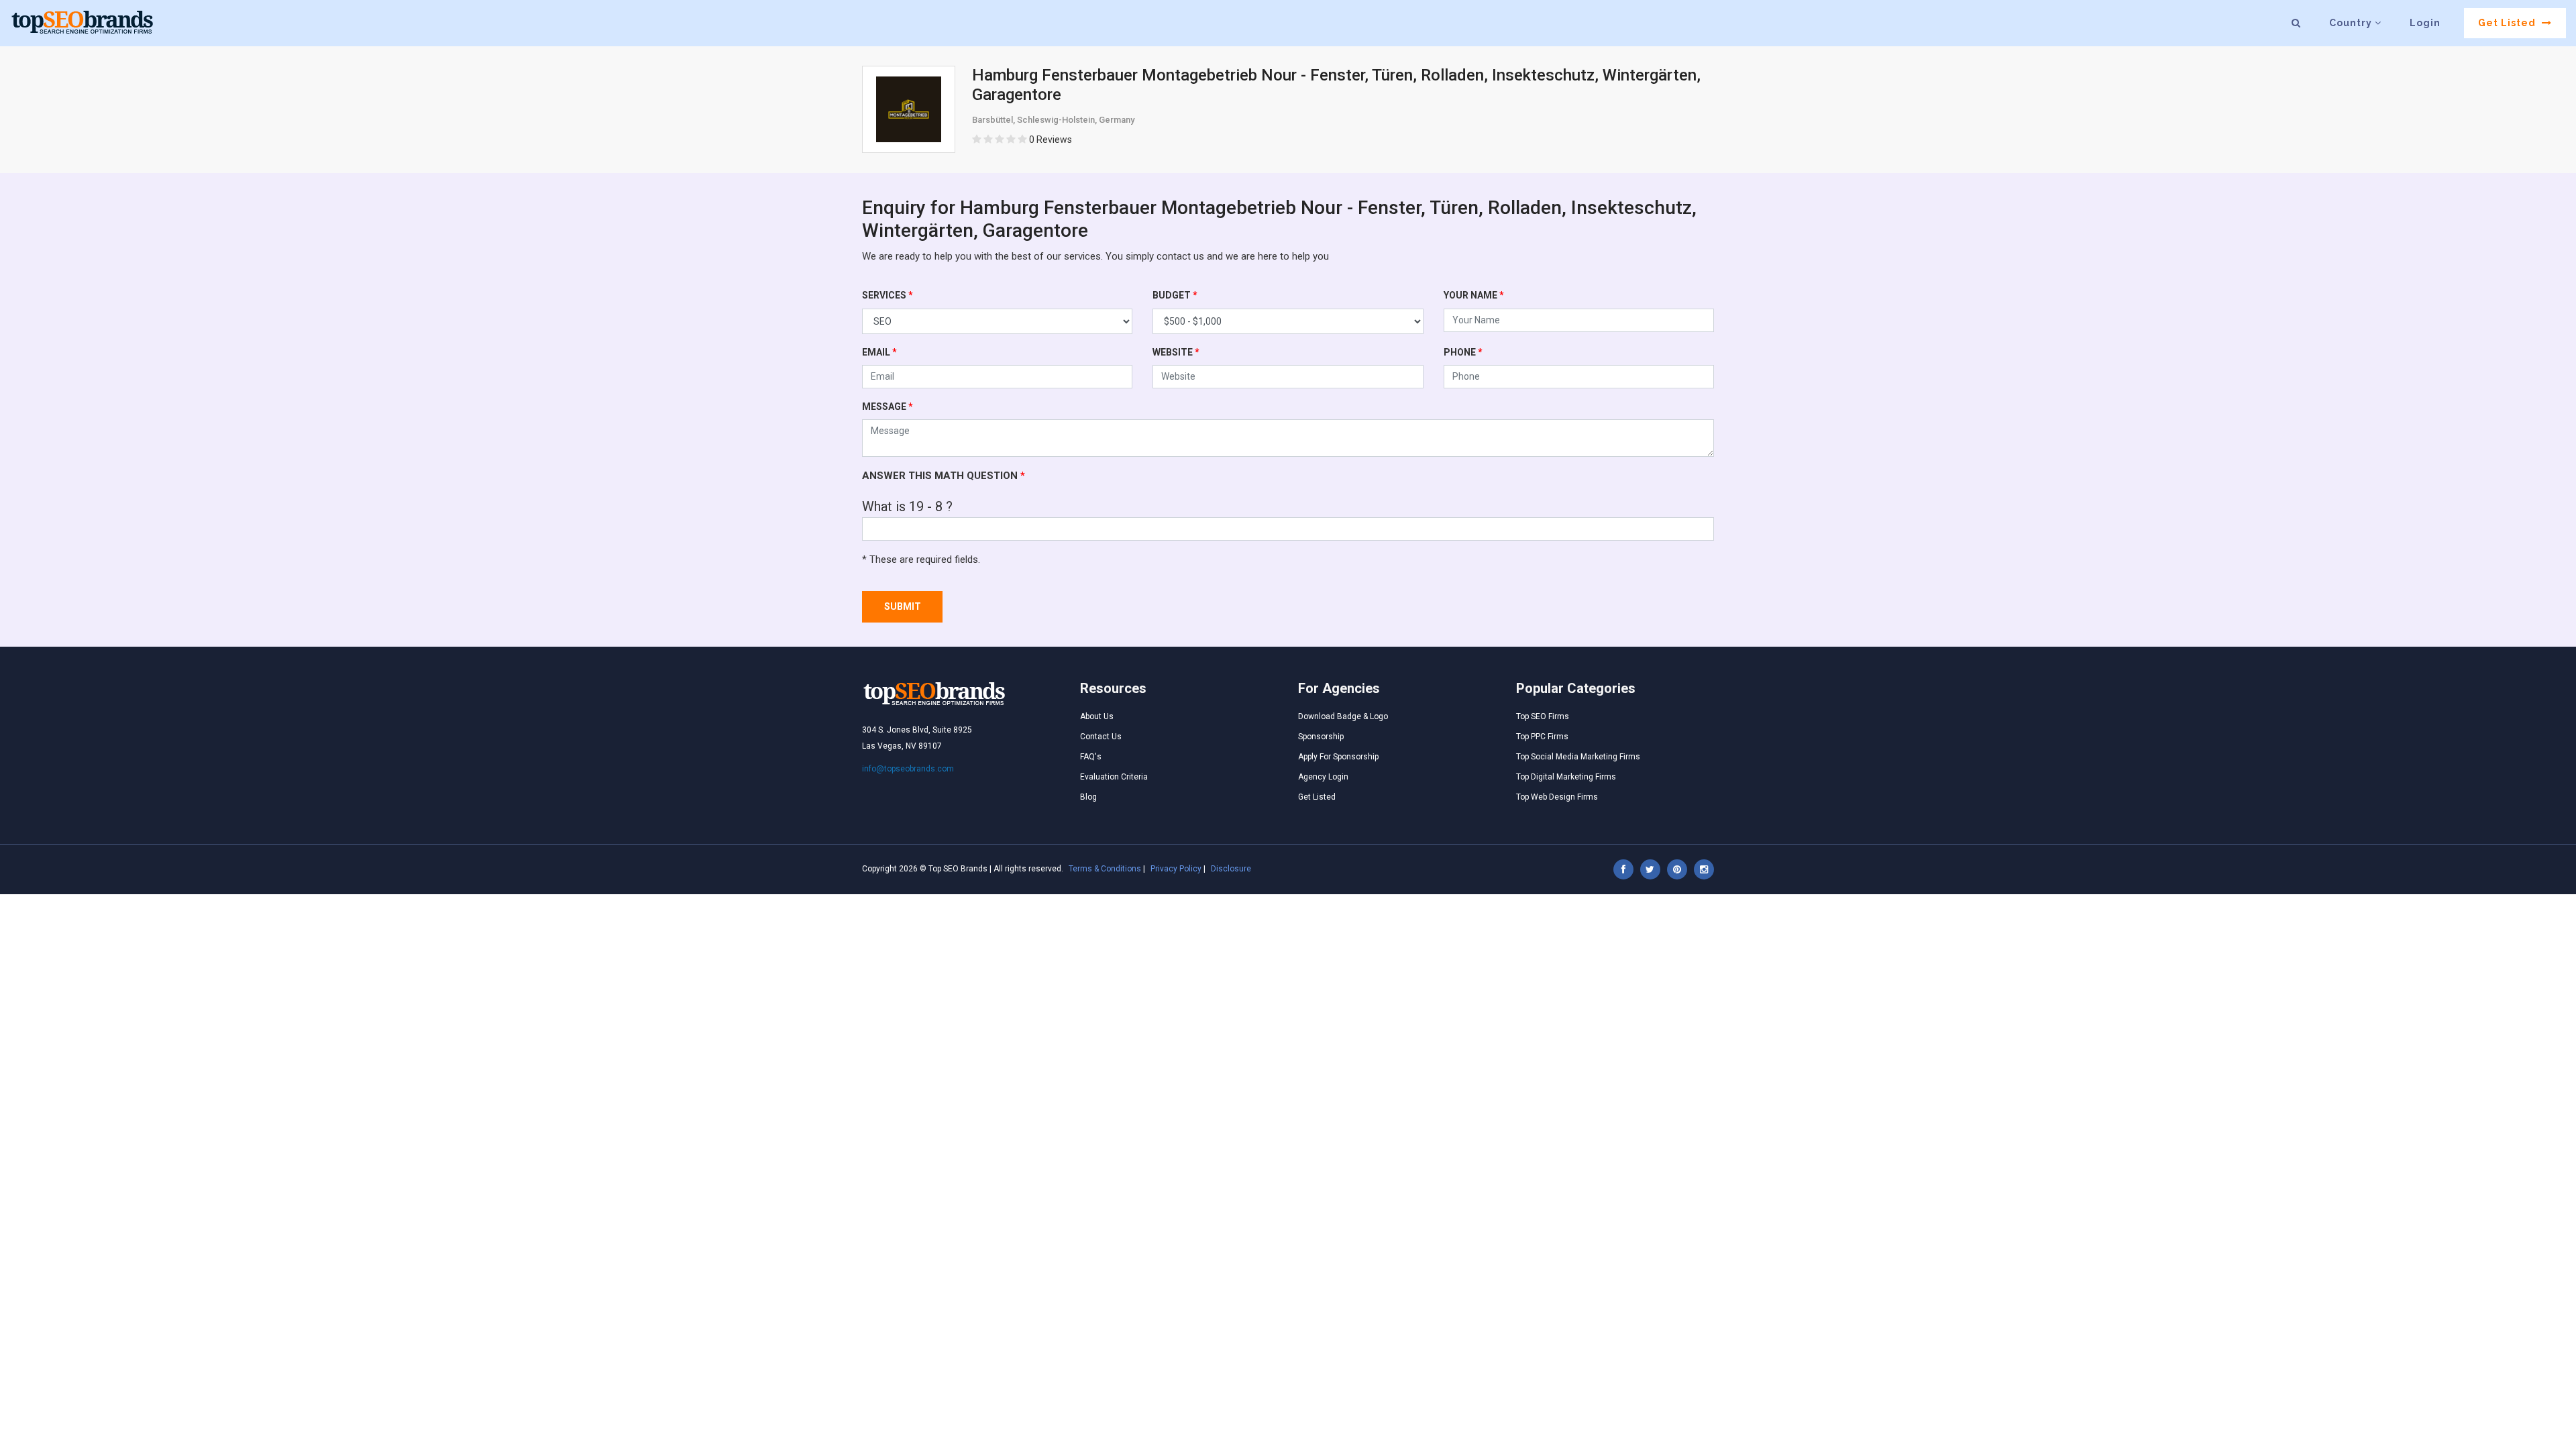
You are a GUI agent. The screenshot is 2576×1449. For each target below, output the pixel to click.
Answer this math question (944, 476)
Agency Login (1323, 777)
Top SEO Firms (1543, 716)
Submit (903, 606)
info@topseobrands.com (908, 769)
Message (888, 407)
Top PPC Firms (1542, 737)
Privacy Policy (1176, 869)
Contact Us (1101, 737)
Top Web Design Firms (1557, 797)
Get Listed (2508, 23)
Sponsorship (1321, 737)
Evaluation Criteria (1114, 777)
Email (879, 352)
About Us (1097, 716)
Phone (1463, 352)
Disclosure (1231, 869)
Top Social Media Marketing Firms (1578, 757)
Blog (1088, 797)
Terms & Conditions (1105, 869)
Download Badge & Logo (1343, 716)
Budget (1175, 295)
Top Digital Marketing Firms (1566, 777)
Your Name (1474, 295)
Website (1176, 352)
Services (888, 295)
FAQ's (1091, 757)
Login (2425, 23)
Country (2352, 23)
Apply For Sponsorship (1338, 757)
